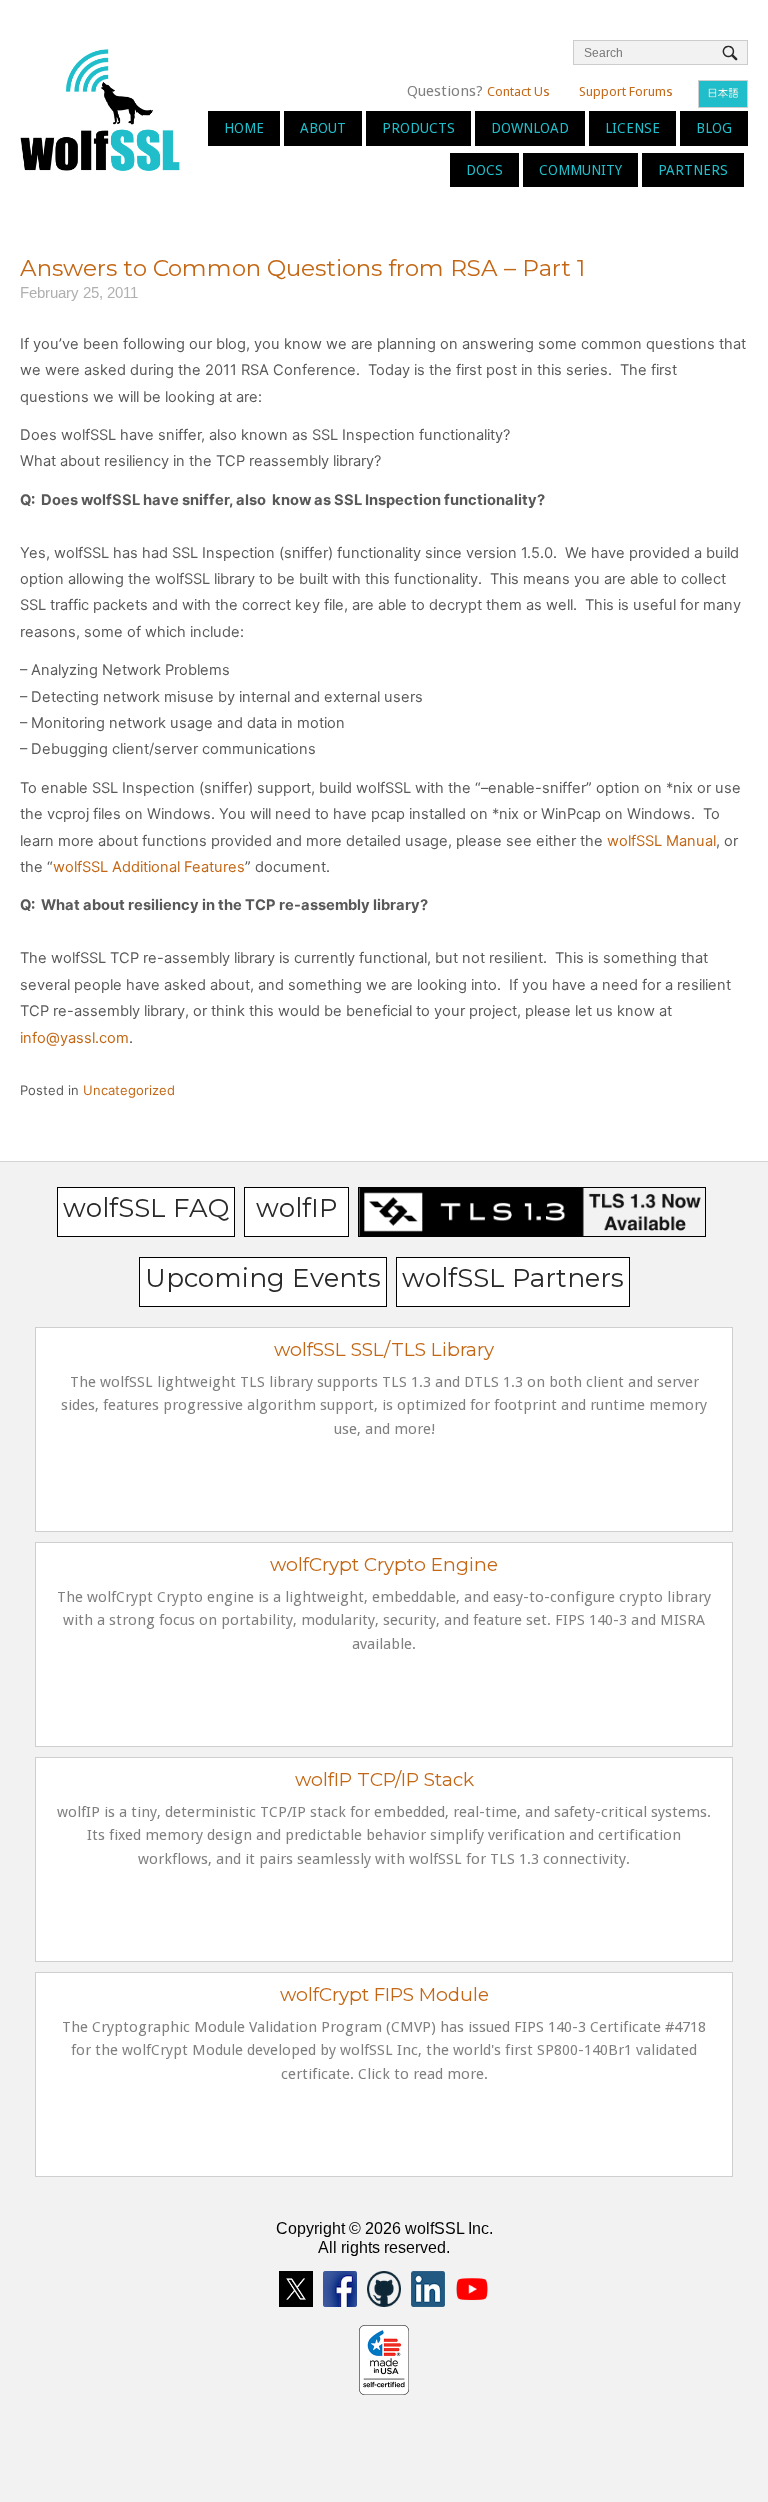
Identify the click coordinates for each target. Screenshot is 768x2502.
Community (580, 170)
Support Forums (626, 91)
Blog (714, 128)
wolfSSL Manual (661, 841)
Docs (484, 170)
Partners (693, 170)
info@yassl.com (74, 1038)
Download (530, 128)
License (632, 128)
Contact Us (518, 91)
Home (244, 128)
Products (418, 128)
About (323, 128)
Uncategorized (129, 1090)
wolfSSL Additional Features (149, 867)
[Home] (100, 108)
